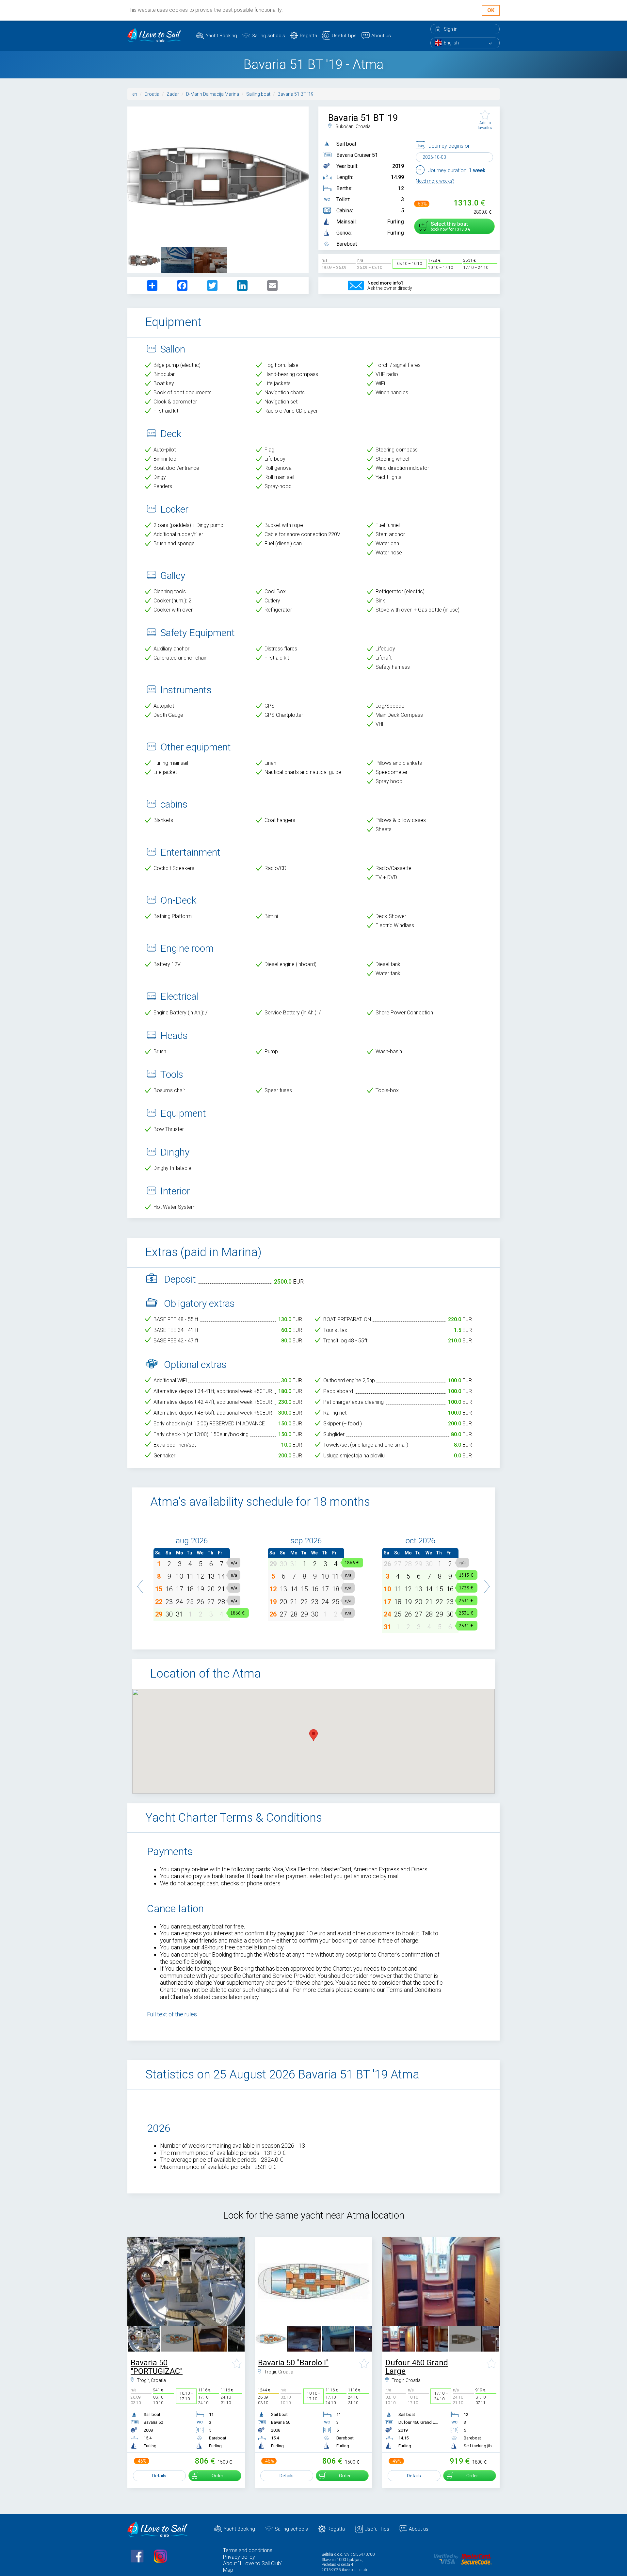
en (135, 94)
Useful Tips (344, 36)
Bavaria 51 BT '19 (296, 94)
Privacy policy (239, 2557)
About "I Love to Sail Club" (253, 2563)
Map (228, 2570)
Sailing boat (258, 94)
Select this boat (449, 226)
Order (217, 2476)
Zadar (173, 94)
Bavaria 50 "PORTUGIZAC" (157, 2367)
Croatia (152, 94)
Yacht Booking (221, 36)
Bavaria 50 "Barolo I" (293, 2363)
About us (381, 36)
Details (159, 2476)
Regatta (308, 36)
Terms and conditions (248, 2550)
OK (491, 10)
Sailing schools (268, 36)
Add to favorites (485, 125)
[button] (140, 1583)
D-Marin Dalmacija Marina (213, 94)
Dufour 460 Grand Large (417, 2367)
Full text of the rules (172, 2014)
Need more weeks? (435, 181)
